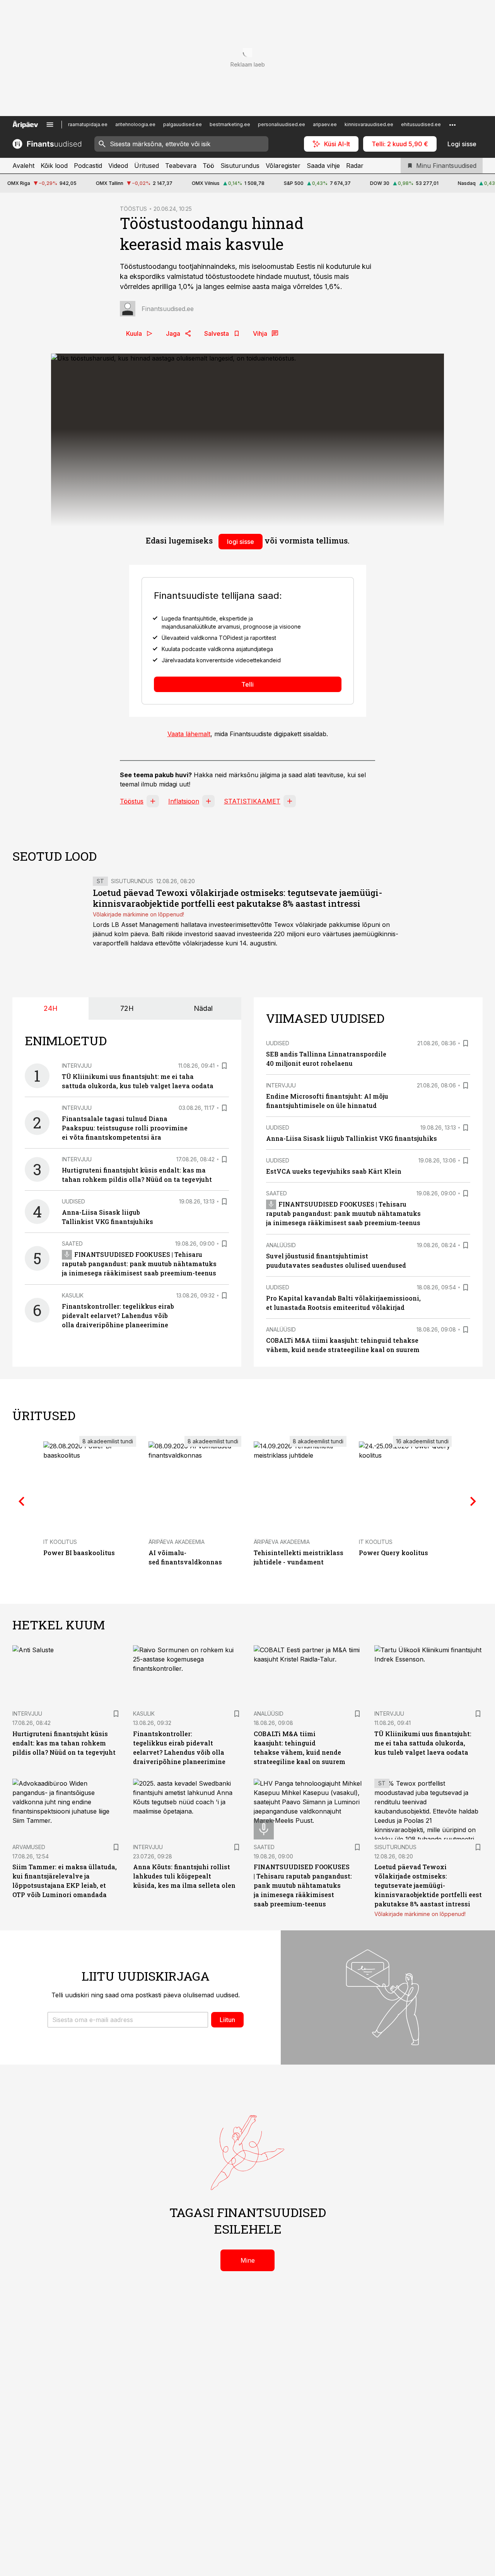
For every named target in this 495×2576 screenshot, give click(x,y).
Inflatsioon (184, 801)
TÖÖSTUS (133, 209)
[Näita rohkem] (452, 125)
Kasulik (73, 1295)
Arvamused (29, 1847)
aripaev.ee (325, 124)
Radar (355, 166)
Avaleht (23, 166)
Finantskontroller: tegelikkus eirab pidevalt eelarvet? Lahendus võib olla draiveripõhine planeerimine (118, 1315)
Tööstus (132, 801)
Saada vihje (323, 166)
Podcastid (88, 166)
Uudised (73, 1201)
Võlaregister (283, 166)
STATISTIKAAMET (252, 801)
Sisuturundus (240, 166)
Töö (208, 166)
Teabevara (181, 166)
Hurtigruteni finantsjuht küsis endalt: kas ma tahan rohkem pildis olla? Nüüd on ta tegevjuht (64, 1743)
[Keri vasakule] (22, 1501)
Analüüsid (281, 1245)
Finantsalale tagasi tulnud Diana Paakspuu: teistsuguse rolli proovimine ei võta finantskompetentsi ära (125, 1128)
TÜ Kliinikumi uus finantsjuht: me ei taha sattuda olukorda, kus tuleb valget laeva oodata (423, 1743)
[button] (128, 2020)
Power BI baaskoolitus (79, 1553)
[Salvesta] (224, 1066)
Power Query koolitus (393, 1553)
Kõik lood (54, 166)
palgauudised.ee (183, 124)
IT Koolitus (60, 1542)
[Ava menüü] (50, 125)
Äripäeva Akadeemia (177, 1542)
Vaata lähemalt (189, 734)
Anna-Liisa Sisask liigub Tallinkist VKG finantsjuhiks (352, 1138)
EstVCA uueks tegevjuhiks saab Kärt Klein (334, 1171)
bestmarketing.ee (230, 124)
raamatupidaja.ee (88, 124)
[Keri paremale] (473, 1501)
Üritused (147, 166)
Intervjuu (77, 1066)
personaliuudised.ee (282, 124)
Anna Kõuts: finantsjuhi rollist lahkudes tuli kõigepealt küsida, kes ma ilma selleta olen (184, 1876)
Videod (118, 166)
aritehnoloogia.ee (135, 124)
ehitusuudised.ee (421, 124)
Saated (72, 1244)
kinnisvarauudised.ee (369, 124)
